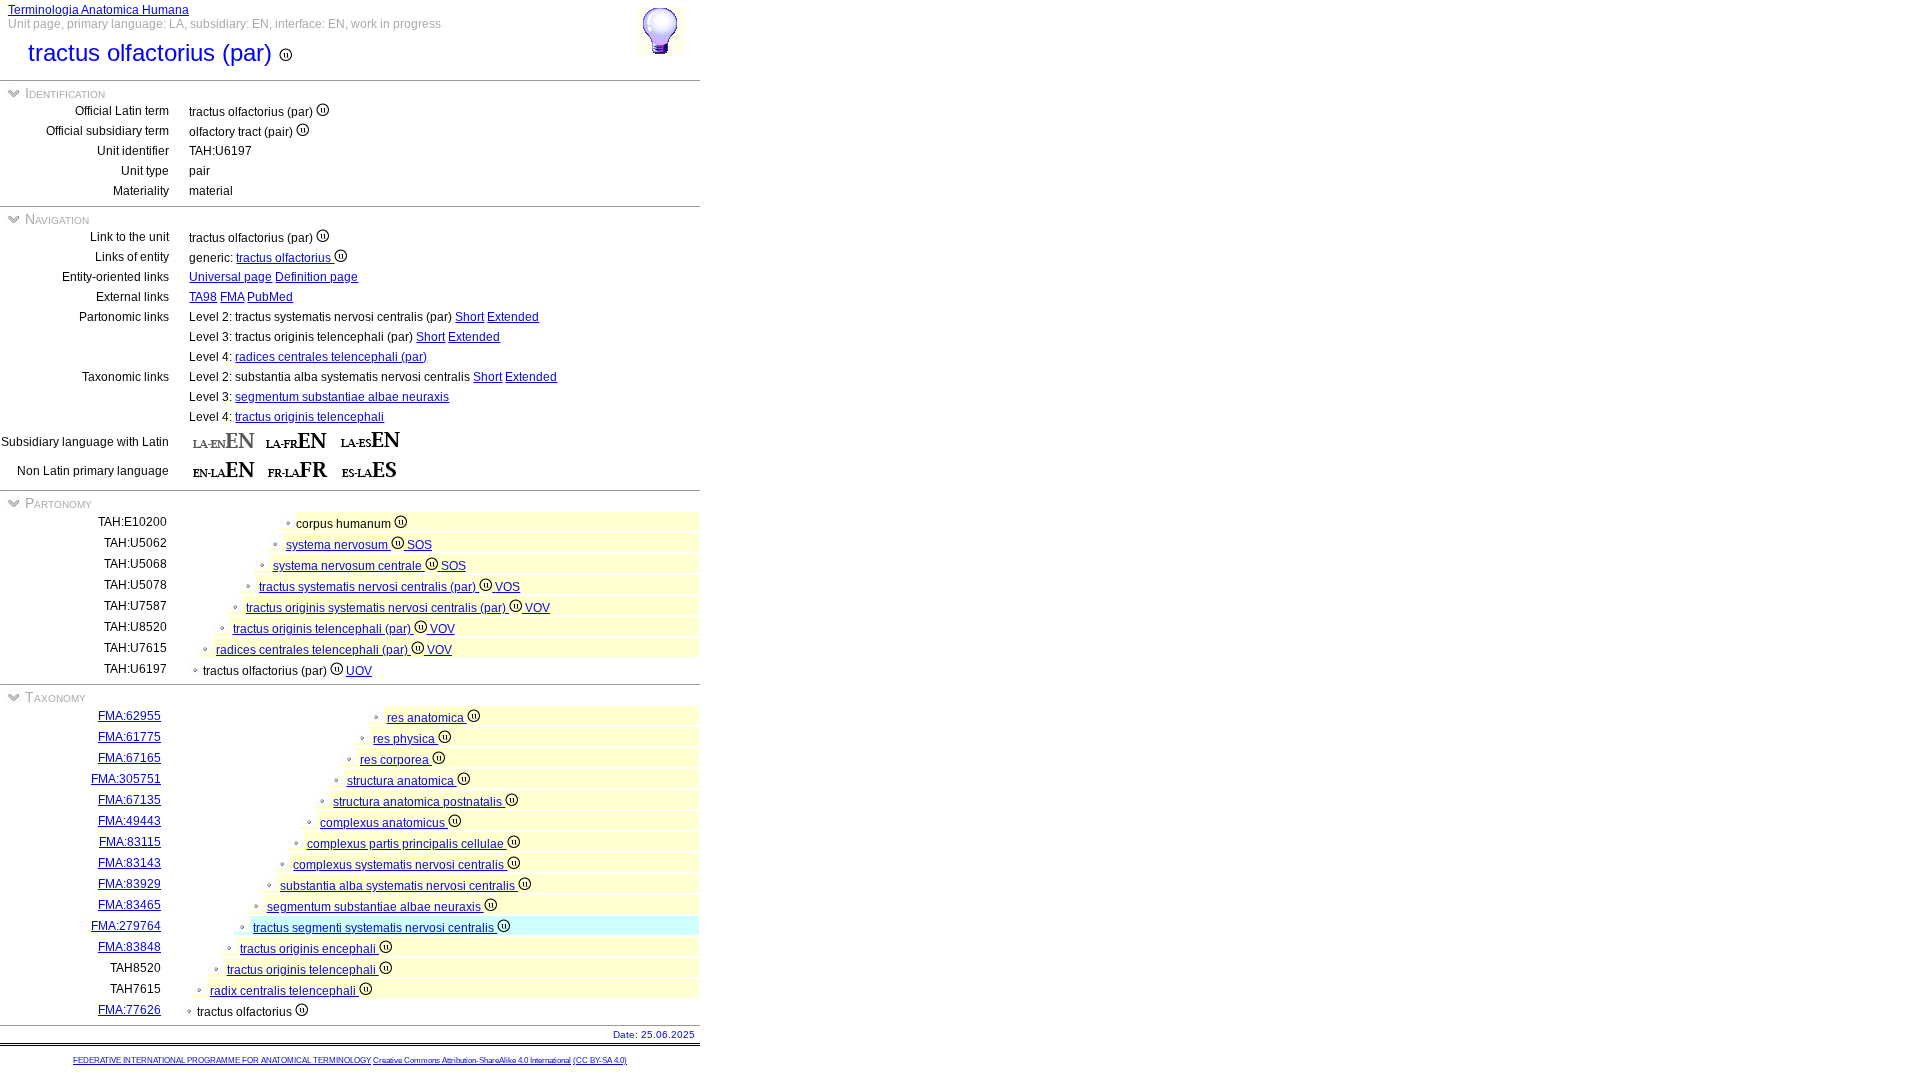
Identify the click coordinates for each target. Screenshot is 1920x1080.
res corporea (396, 760)
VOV (537, 608)
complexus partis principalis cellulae (407, 844)
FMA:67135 (129, 800)
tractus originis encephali (309, 949)
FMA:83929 (129, 884)
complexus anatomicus (384, 823)
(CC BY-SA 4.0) (600, 1060)
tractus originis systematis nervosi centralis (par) (377, 608)
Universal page (230, 277)
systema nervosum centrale (349, 566)
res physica (405, 739)
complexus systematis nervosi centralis (400, 865)
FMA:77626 (129, 1010)
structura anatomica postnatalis (419, 802)
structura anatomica (402, 781)
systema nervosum (338, 545)
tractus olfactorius (285, 258)
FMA (232, 297)
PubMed (270, 297)
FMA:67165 (129, 758)
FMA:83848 (129, 947)
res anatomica (427, 718)
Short (469, 317)
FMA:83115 (130, 842)
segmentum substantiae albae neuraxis (342, 397)
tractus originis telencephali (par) (323, 629)
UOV (359, 671)
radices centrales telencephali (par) (331, 357)
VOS (507, 587)
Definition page (316, 277)
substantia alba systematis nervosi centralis (399, 886)
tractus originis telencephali (309, 417)
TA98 (203, 297)
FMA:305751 (126, 779)
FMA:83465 (129, 905)
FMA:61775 (129, 737)
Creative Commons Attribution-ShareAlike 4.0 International (472, 1060)
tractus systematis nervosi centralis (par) (369, 587)
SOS (419, 545)
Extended (513, 317)
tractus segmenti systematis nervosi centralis (375, 928)
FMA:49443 (129, 821)
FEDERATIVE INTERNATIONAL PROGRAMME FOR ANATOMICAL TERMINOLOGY (222, 1060)
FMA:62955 (129, 716)
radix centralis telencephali (284, 991)
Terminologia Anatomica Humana (98, 10)
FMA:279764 (126, 926)
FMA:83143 (129, 863)
